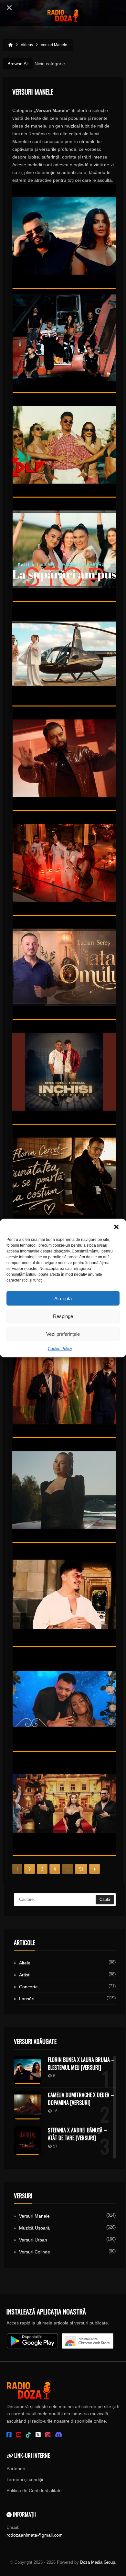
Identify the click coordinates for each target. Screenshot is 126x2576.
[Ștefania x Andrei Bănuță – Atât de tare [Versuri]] (28, 2140)
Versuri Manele (34, 2216)
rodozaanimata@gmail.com (35, 2535)
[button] (116, 1227)
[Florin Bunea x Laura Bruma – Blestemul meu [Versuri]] (28, 2070)
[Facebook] (9, 2435)
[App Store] (88, 2341)
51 (81, 1869)
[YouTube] (19, 2435)
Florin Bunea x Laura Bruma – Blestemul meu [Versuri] (81, 2064)
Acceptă (63, 1298)
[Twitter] (38, 2435)
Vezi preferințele (63, 1334)
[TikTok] (28, 2435)
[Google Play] (32, 2341)
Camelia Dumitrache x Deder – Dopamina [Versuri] (81, 2099)
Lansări (27, 1999)
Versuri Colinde (35, 2252)
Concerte (28, 1987)
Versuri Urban (33, 2240)
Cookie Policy (60, 1349)
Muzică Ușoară (34, 2228)
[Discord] (59, 2435)
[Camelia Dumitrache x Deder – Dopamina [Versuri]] (28, 2105)
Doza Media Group (98, 2562)
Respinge (63, 1316)
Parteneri (16, 2468)
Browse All (18, 64)
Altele (25, 1963)
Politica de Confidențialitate (34, 2490)
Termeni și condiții (25, 2479)
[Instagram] (48, 2435)
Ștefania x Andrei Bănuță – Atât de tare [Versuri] (77, 2134)
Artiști (25, 1975)
